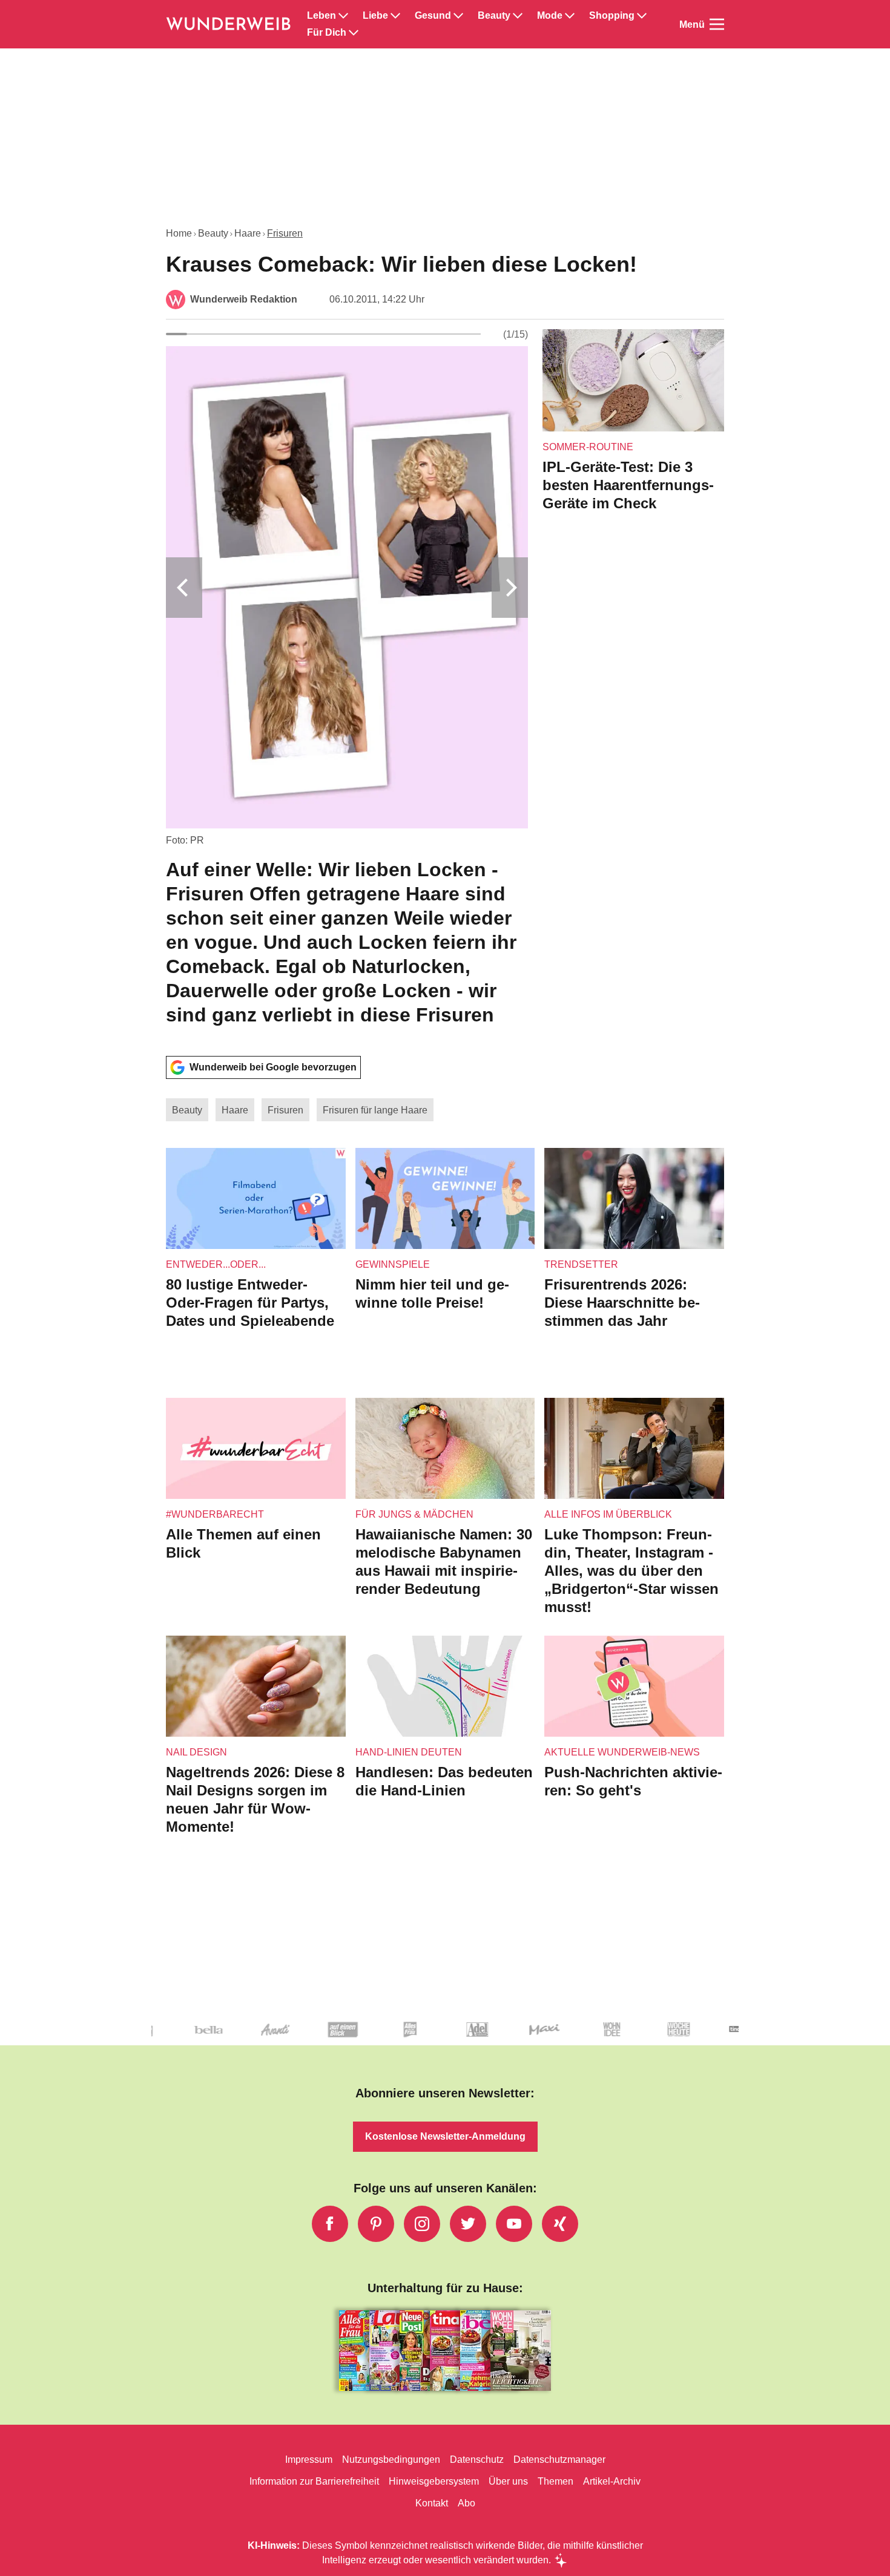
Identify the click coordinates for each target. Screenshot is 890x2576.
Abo (466, 2503)
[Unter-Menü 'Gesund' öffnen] (458, 16)
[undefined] (542, 2040)
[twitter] (468, 2224)
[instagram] (422, 2224)
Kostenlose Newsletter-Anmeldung (445, 2136)
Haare (248, 233)
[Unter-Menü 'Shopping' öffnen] (642, 16)
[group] (347, 688)
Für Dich (327, 33)
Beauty (494, 16)
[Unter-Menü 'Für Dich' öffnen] (354, 33)
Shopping (612, 16)
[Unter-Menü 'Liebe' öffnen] (395, 16)
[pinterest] (376, 2224)
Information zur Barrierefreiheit (314, 2481)
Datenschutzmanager (559, 2460)
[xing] (560, 2224)
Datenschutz (477, 2460)
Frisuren (285, 233)
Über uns (508, 2481)
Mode (550, 16)
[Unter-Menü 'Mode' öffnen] (570, 16)
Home (179, 233)
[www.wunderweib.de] (229, 24)
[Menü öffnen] (717, 24)
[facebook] (330, 2224)
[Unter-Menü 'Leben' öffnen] (343, 16)
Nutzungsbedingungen (391, 2460)
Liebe (375, 16)
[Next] (510, 588)
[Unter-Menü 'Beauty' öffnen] (518, 16)
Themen (555, 2481)
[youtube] (514, 2224)
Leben (321, 16)
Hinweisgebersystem (434, 2481)
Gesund (433, 16)
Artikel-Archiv (612, 2481)
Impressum (309, 2460)
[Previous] (184, 588)
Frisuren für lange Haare (375, 1110)
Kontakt (432, 2503)
